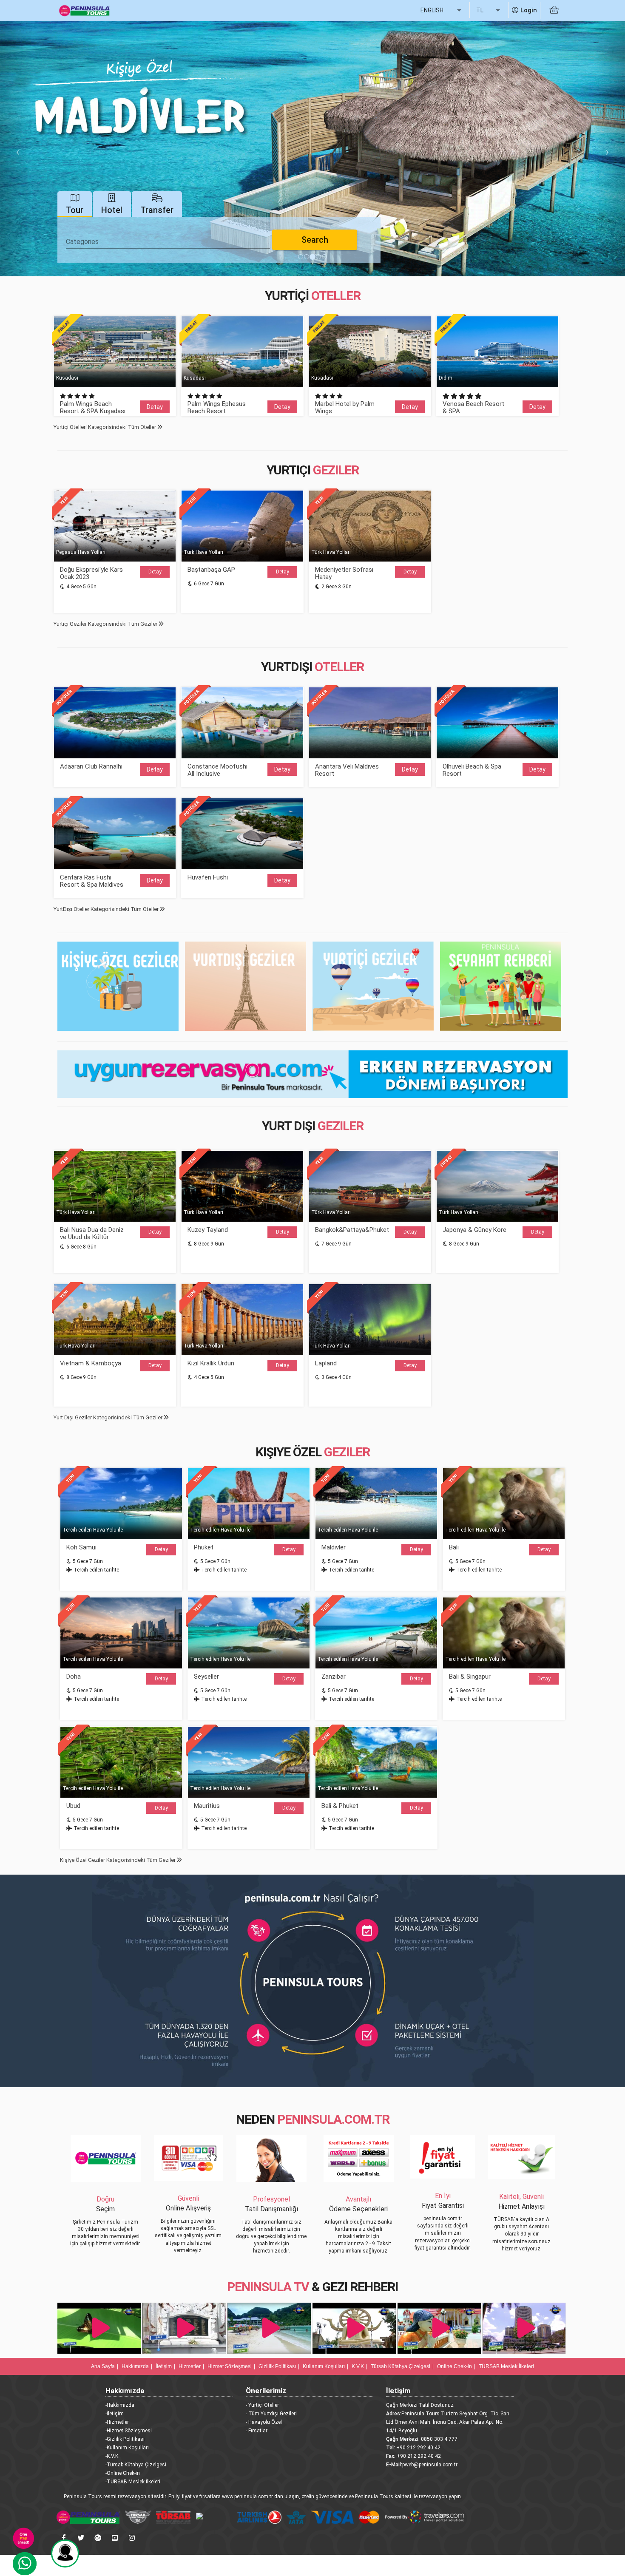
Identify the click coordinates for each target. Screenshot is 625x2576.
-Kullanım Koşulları (127, 2448)
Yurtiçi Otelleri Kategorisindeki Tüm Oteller (105, 427)
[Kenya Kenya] (525, 2328)
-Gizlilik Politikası (125, 2439)
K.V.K (358, 2366)
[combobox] (168, 242)
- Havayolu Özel (264, 2422)
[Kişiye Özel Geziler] (118, 986)
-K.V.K (112, 2456)
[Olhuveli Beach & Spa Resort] (497, 723)
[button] (16, 149)
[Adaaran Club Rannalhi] (115, 723)
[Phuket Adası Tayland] (440, 2328)
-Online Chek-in (123, 2473)
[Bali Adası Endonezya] (185, 2328)
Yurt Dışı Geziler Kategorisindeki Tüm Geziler (109, 1417)
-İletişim (115, 2414)
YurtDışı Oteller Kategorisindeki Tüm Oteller (107, 909)
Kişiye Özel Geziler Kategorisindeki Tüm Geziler (118, 1860)
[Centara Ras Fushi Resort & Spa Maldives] (115, 834)
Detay (155, 407)
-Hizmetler (117, 2422)
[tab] (75, 204)
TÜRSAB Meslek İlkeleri (506, 2366)
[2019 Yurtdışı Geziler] (246, 986)
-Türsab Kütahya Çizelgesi (136, 2465)
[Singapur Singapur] (100, 2328)
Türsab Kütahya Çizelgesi (401, 2366)
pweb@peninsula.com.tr (430, 2465)
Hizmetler (190, 2366)
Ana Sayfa (103, 2366)
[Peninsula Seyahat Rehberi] (501, 986)
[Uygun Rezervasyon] (312, 1073)
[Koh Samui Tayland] (355, 2328)
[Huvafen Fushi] (242, 834)
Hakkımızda (135, 2366)
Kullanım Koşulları (324, 2366)
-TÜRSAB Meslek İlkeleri (133, 2482)
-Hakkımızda (120, 2405)
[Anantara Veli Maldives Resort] (370, 723)
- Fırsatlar (257, 2431)
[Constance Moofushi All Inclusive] (242, 723)
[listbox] (442, 11)
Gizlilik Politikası (277, 2366)
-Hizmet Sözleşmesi (129, 2431)
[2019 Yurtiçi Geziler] (373, 986)
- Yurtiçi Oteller (262, 2405)
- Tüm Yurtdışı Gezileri (271, 2414)
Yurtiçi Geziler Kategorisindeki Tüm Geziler (106, 624)
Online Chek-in (455, 2366)
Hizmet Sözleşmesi (230, 2366)
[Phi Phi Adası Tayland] (270, 2328)
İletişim (164, 2366)
